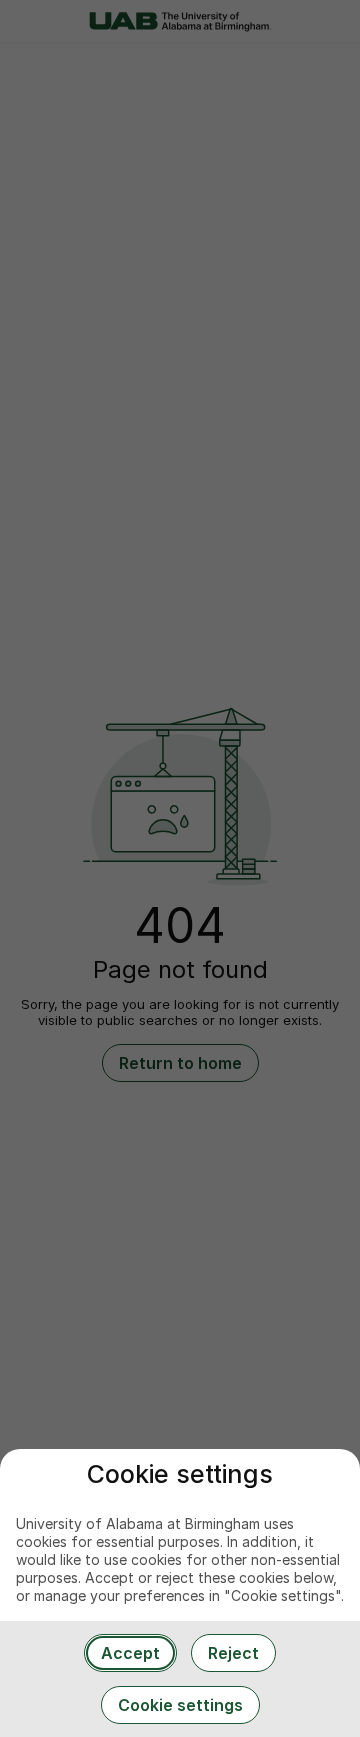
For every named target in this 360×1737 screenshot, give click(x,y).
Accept (130, 1653)
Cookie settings (180, 1705)
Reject (233, 1653)
